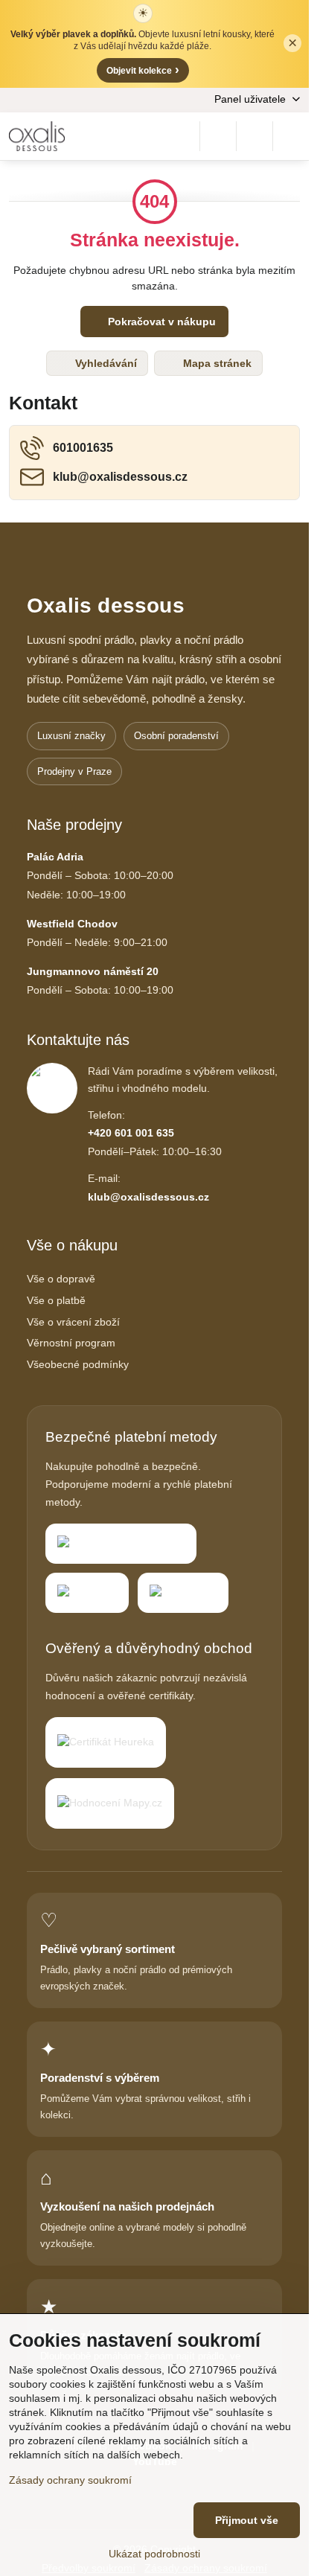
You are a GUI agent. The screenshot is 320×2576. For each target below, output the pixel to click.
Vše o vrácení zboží (73, 1322)
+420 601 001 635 (131, 1133)
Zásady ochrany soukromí (70, 2480)
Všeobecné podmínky (78, 1364)
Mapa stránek (216, 363)
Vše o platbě (56, 1300)
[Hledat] (218, 136)
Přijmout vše (247, 2520)
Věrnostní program (71, 1343)
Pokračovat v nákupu (160, 322)
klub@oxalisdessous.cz (148, 1197)
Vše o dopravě (61, 1279)
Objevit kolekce (143, 70)
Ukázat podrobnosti (154, 2554)
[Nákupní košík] (255, 136)
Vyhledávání (105, 363)
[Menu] (291, 136)
